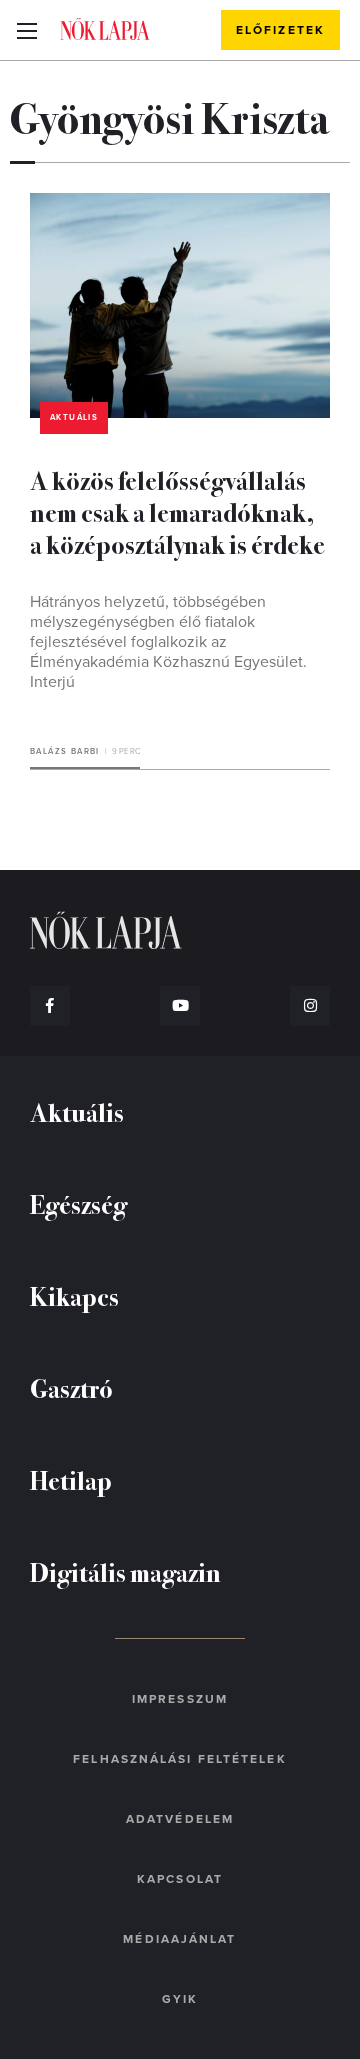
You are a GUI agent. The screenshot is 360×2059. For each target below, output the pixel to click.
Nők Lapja (105, 29)
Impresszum (180, 1699)
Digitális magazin (125, 1571)
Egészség (78, 1203)
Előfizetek (280, 30)
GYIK (180, 1999)
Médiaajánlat (179, 1939)
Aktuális (74, 417)
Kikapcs (74, 1295)
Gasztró (71, 1387)
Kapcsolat (180, 1879)
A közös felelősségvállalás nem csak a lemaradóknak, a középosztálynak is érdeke (177, 511)
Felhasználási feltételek (179, 1759)
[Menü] (26, 30)
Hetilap (71, 1479)
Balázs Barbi (65, 751)
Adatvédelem (180, 1819)
